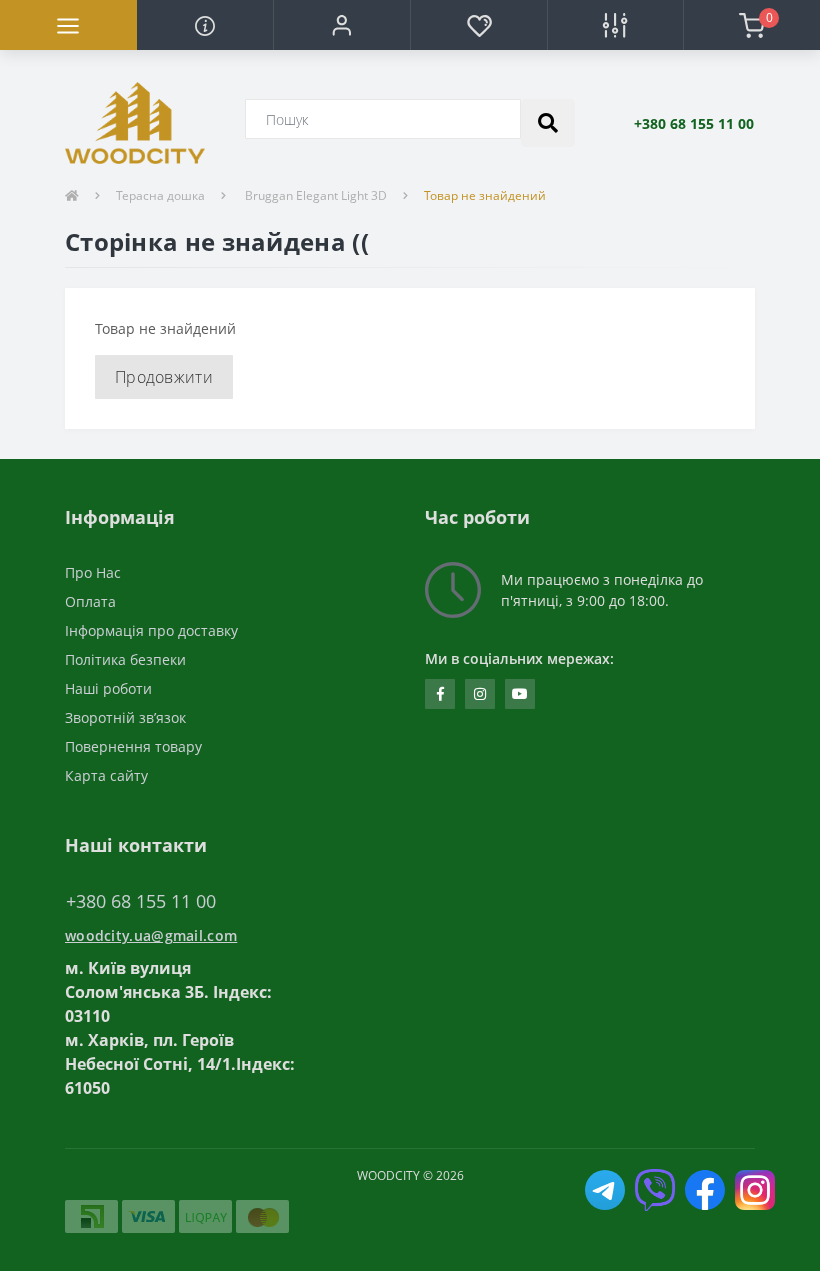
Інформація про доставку (151, 630)
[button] (341, 25)
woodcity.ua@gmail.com (151, 935)
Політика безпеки (125, 659)
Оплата (90, 601)
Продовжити (164, 377)
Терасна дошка (160, 195)
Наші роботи (108, 688)
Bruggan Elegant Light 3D (314, 195)
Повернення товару (133, 746)
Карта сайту (106, 775)
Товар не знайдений (485, 195)
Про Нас (93, 572)
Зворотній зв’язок (125, 717)
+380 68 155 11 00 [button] (141, 901)
